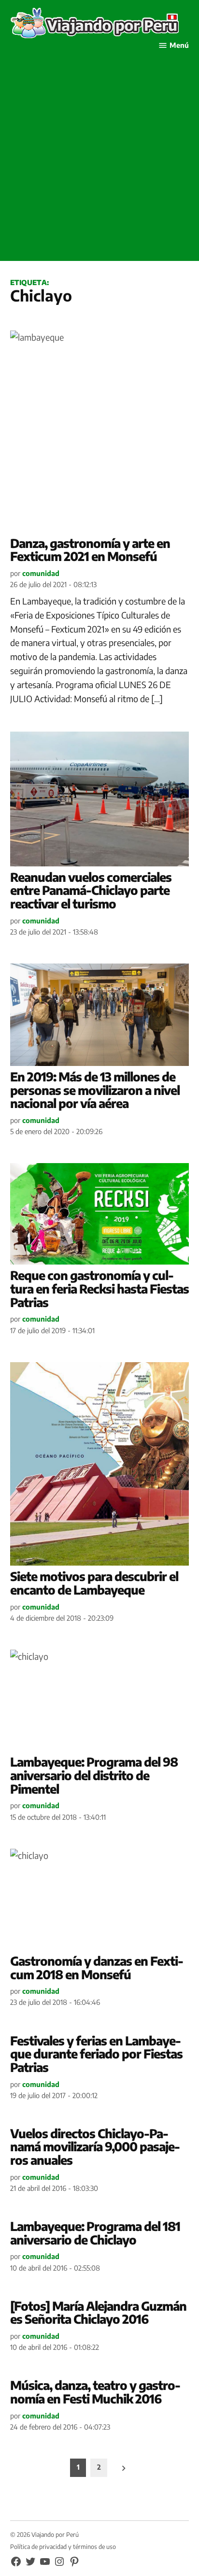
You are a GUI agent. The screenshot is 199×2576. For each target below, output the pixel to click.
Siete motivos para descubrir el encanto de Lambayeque (94, 1583)
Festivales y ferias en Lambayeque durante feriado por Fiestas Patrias (96, 2054)
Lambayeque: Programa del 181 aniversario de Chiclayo (95, 2233)
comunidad (41, 573)
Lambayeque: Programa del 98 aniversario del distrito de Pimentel (94, 1775)
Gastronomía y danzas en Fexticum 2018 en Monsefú (97, 1968)
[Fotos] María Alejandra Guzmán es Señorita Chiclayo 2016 (98, 2313)
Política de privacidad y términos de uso (63, 2547)
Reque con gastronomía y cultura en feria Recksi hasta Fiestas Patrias (99, 1288)
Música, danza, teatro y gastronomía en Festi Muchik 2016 (95, 2392)
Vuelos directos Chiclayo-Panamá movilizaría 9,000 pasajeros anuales (95, 2147)
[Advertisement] (99, 161)
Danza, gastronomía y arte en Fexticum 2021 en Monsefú (90, 550)
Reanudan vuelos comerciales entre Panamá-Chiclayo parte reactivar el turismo (91, 890)
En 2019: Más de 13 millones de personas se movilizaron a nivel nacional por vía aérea (95, 1090)
